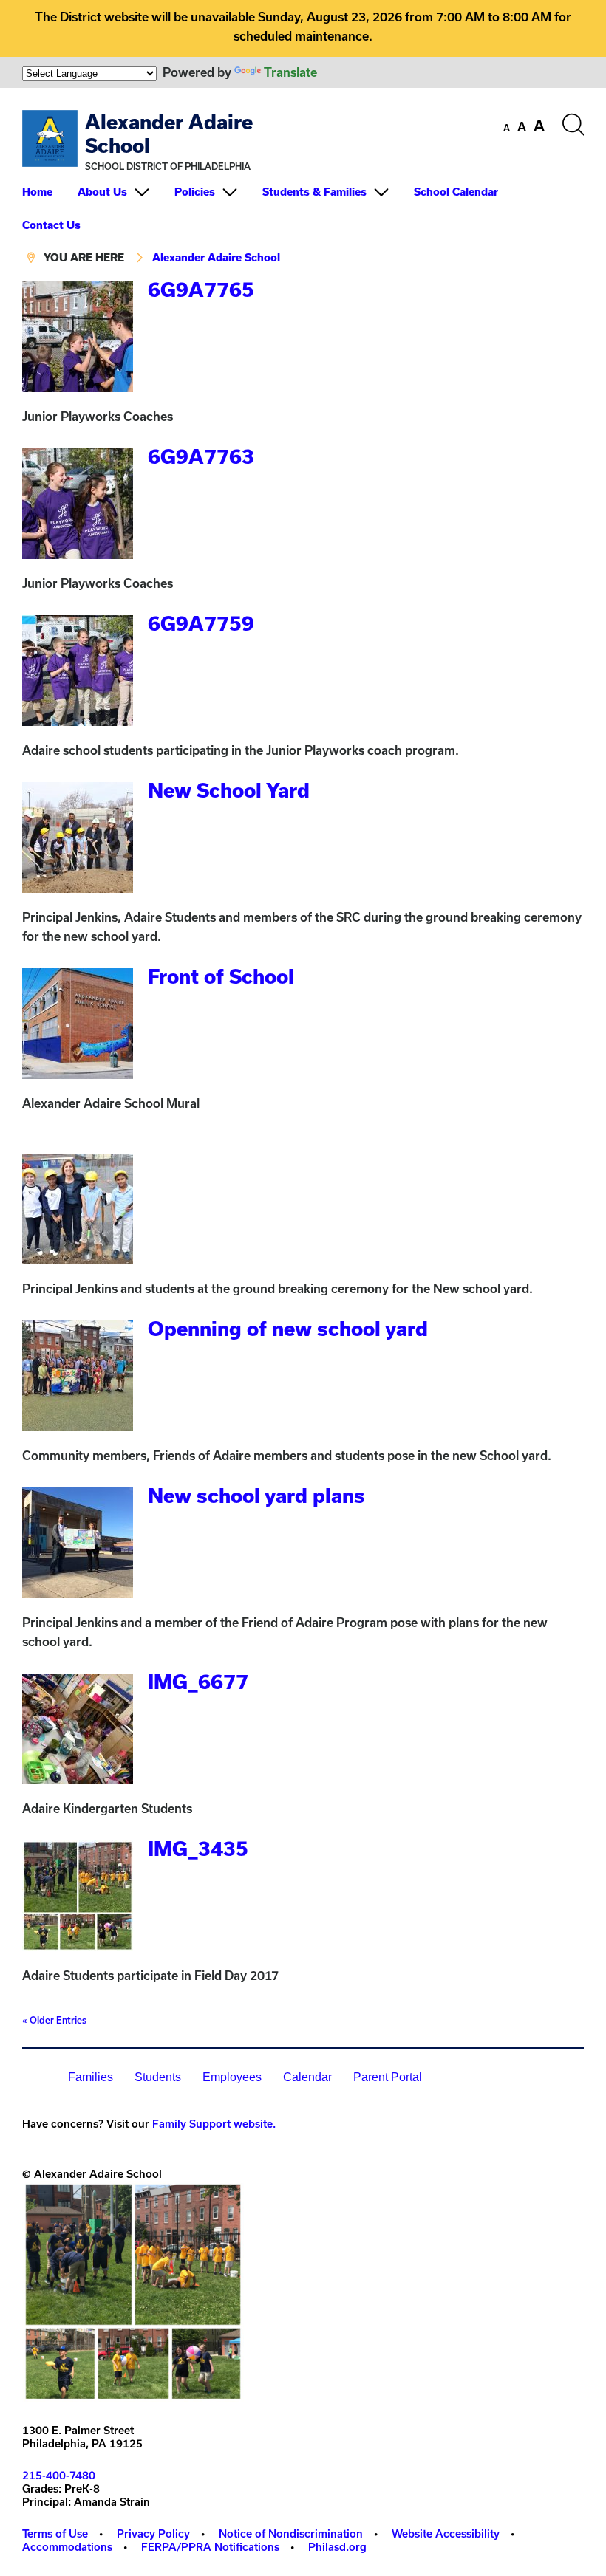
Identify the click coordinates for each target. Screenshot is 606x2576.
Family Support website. (214, 2124)
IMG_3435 (198, 1848)
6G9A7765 (201, 289)
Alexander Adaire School (216, 257)
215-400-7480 (59, 2475)
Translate (290, 72)
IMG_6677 (198, 1681)
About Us (102, 192)
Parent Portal (388, 2077)
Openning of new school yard (288, 1328)
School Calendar (456, 192)
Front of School (221, 976)
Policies (195, 192)
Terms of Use (55, 2534)
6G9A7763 (201, 456)
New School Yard (229, 790)
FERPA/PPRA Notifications (210, 2547)
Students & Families (314, 192)
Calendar (307, 2077)
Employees (232, 2077)
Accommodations (67, 2547)
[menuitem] (48, 192)
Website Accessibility (446, 2534)
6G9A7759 (201, 623)
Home (37, 192)
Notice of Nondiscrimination (291, 2534)
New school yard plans (256, 1495)
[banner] (303, 183)
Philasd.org (337, 2547)
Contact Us (51, 225)
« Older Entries (54, 2020)
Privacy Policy (153, 2534)
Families (91, 2077)
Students (158, 2077)
